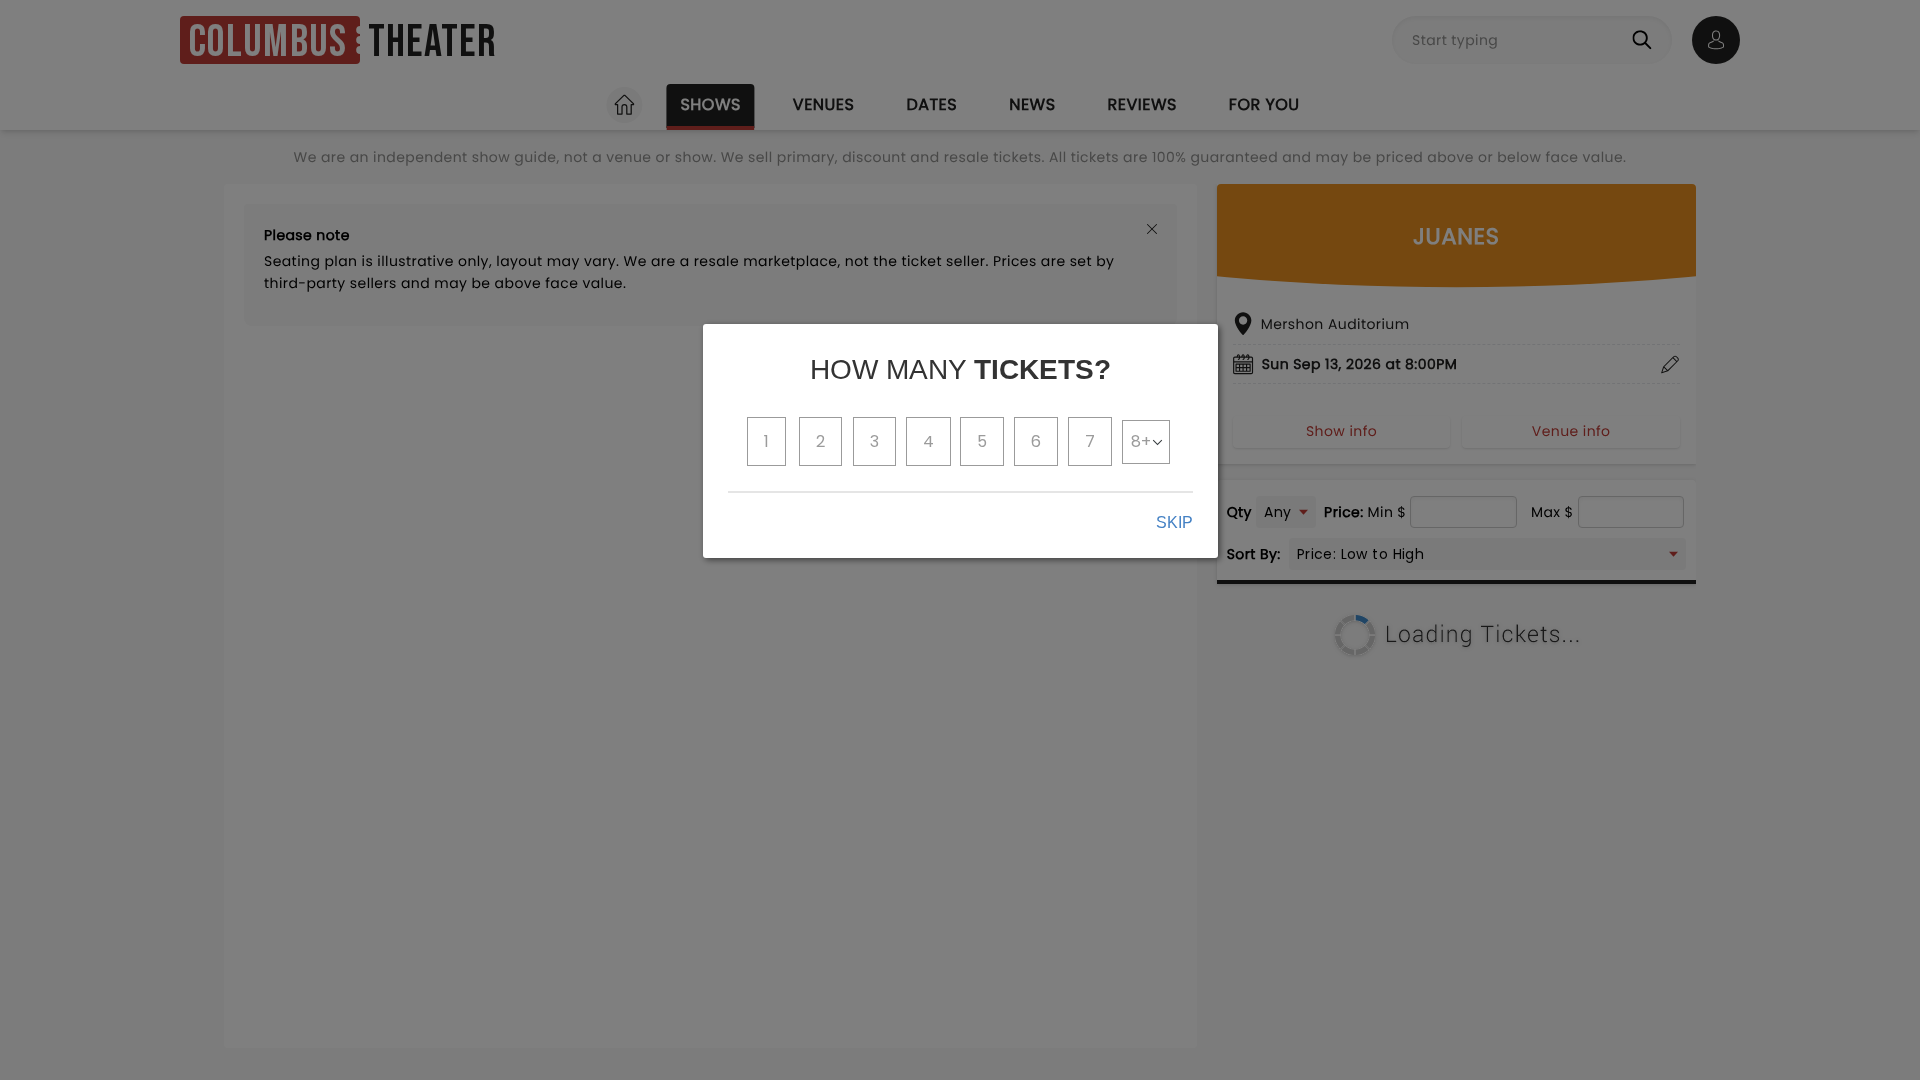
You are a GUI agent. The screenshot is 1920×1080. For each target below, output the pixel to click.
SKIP (1174, 522)
